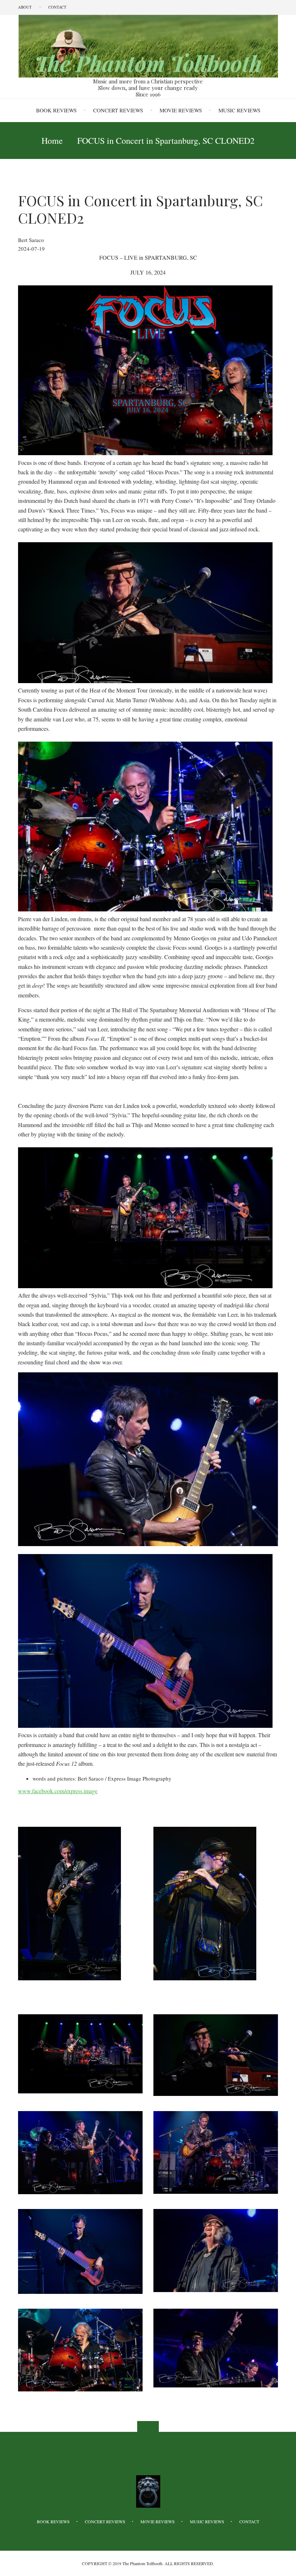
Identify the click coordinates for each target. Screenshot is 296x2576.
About (25, 7)
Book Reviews (56, 110)
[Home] (148, 46)
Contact (57, 7)
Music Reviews (239, 110)
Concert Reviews (118, 110)
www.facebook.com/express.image (58, 1791)
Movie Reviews (181, 110)
